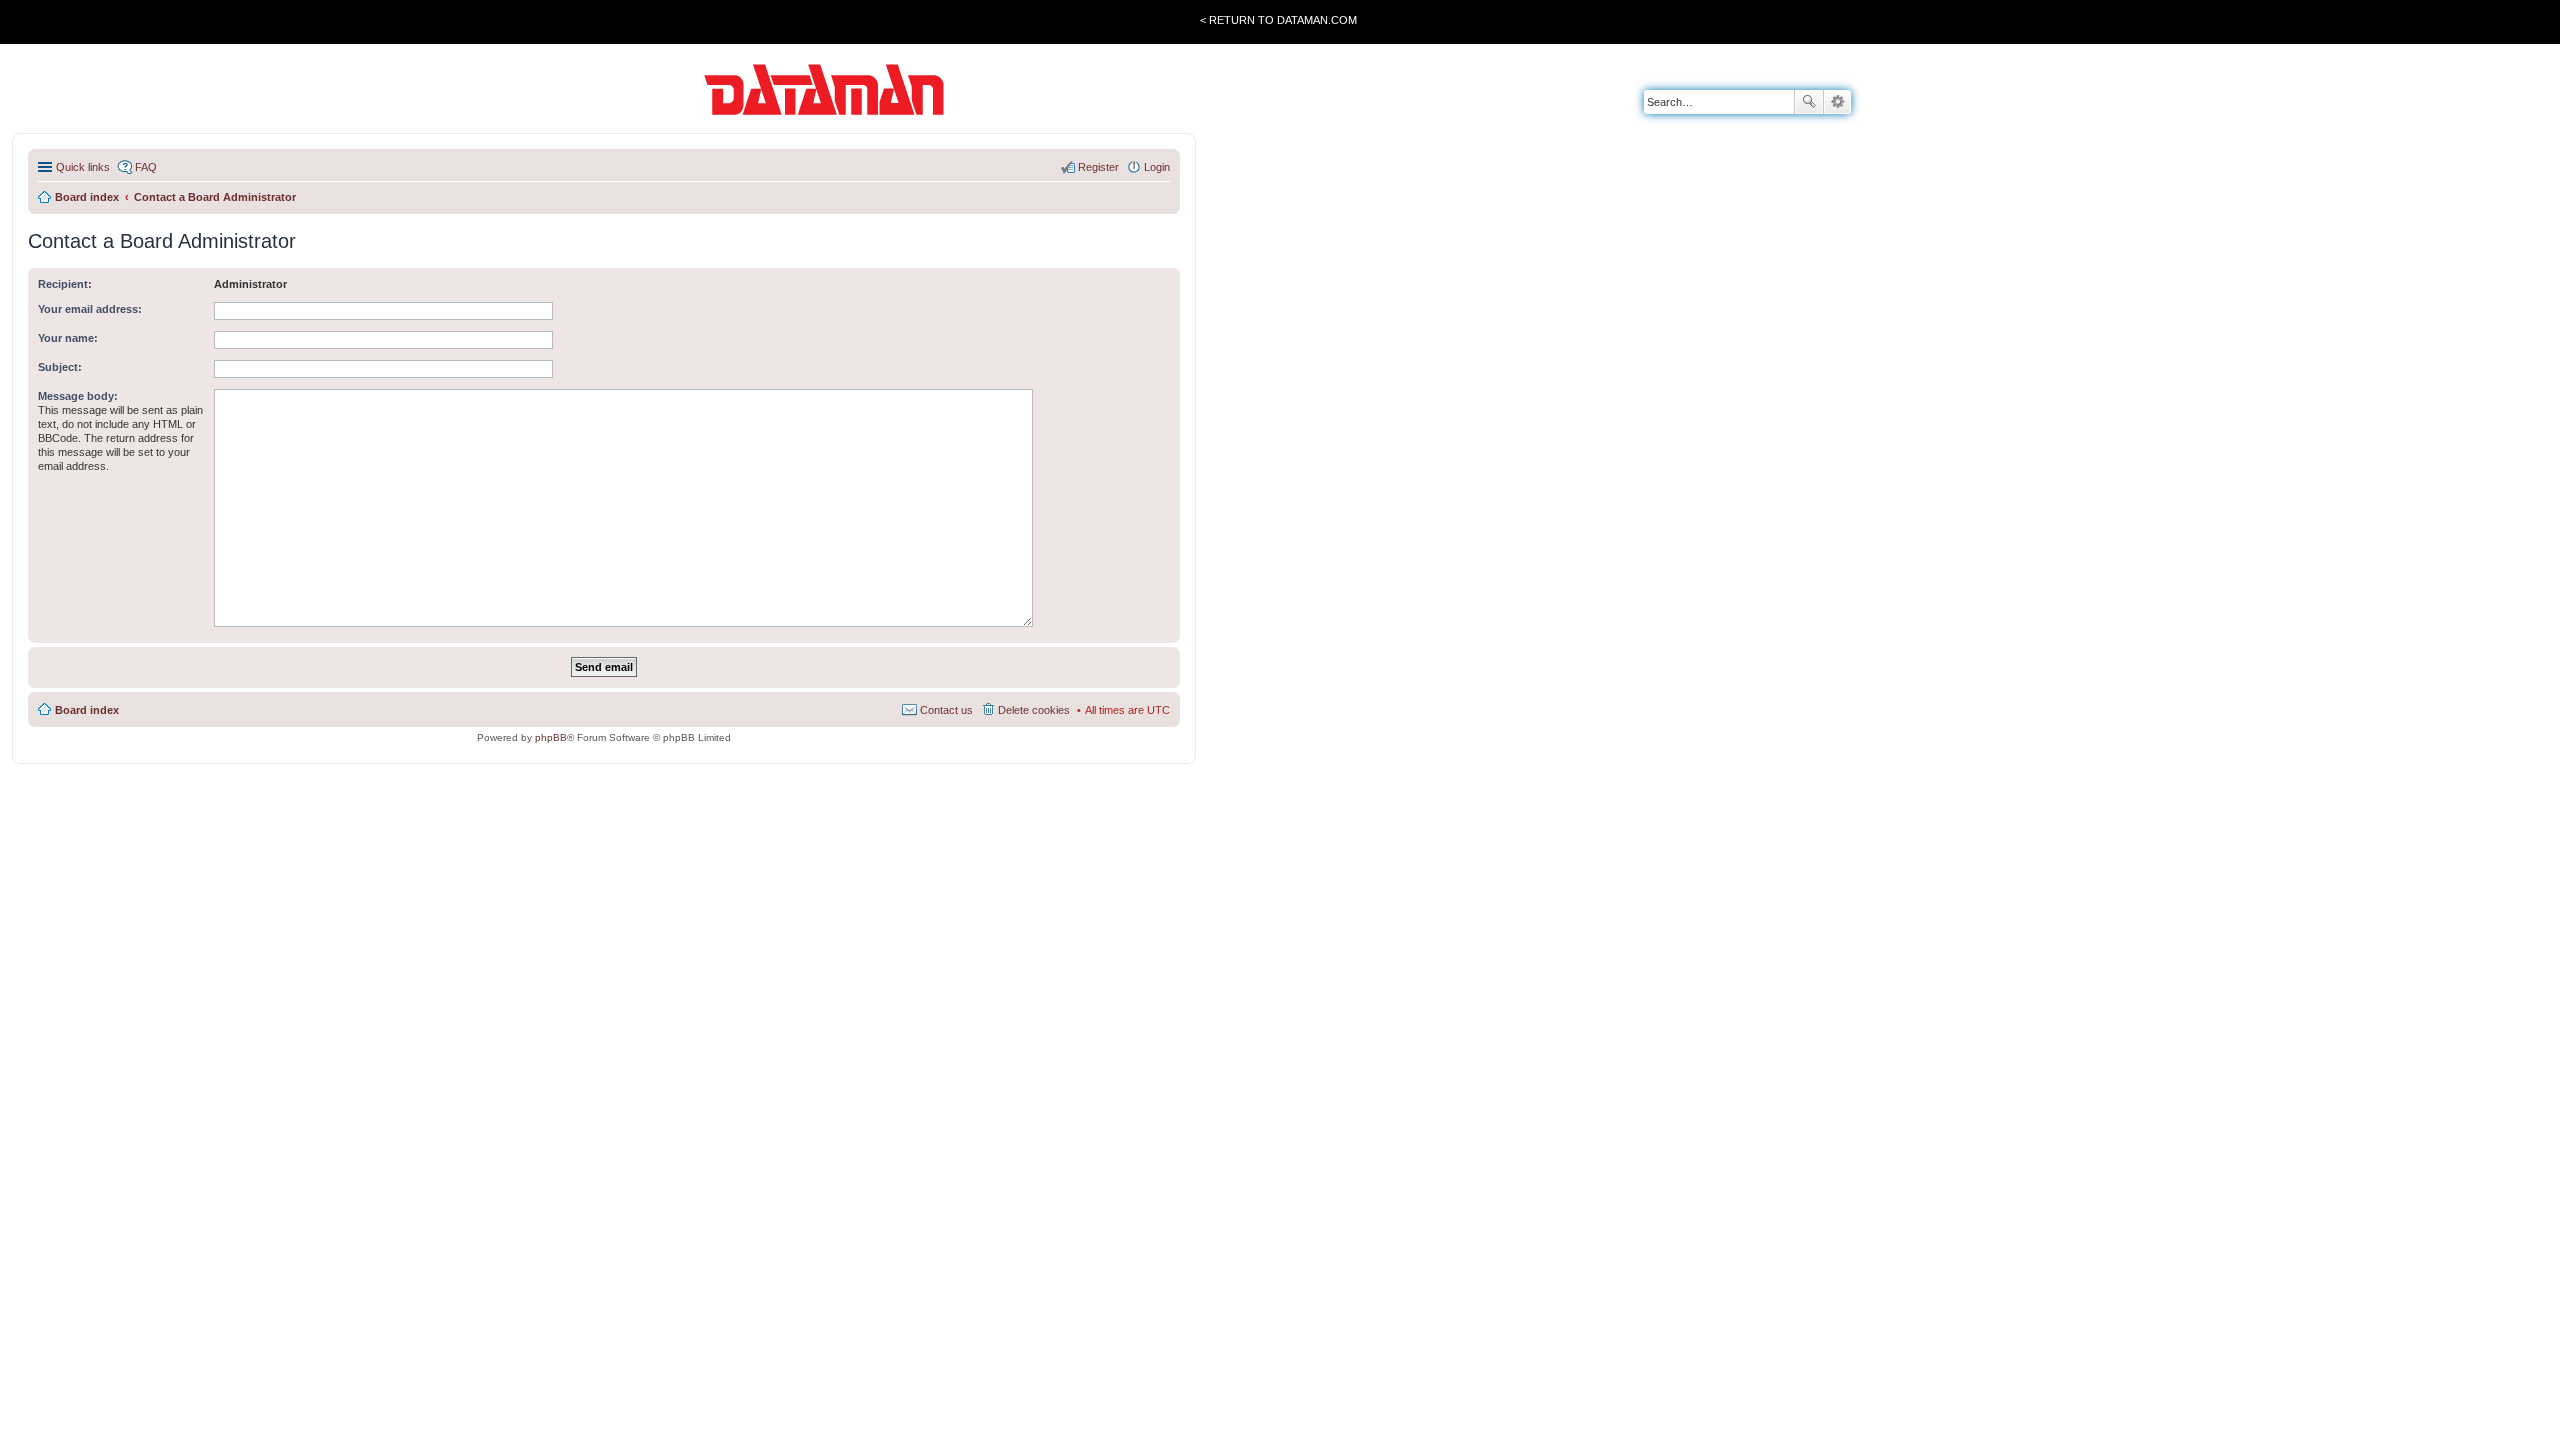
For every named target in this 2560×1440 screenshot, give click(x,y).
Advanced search (1837, 102)
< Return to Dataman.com (1278, 20)
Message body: (78, 396)
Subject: (60, 367)
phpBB (551, 737)
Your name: (68, 338)
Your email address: (90, 309)
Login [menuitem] (1157, 167)
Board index (87, 710)
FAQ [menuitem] (146, 167)
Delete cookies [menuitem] (1034, 710)
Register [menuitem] (1098, 167)
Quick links (83, 167)
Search (1809, 102)
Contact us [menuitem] (946, 710)
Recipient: (65, 284)
